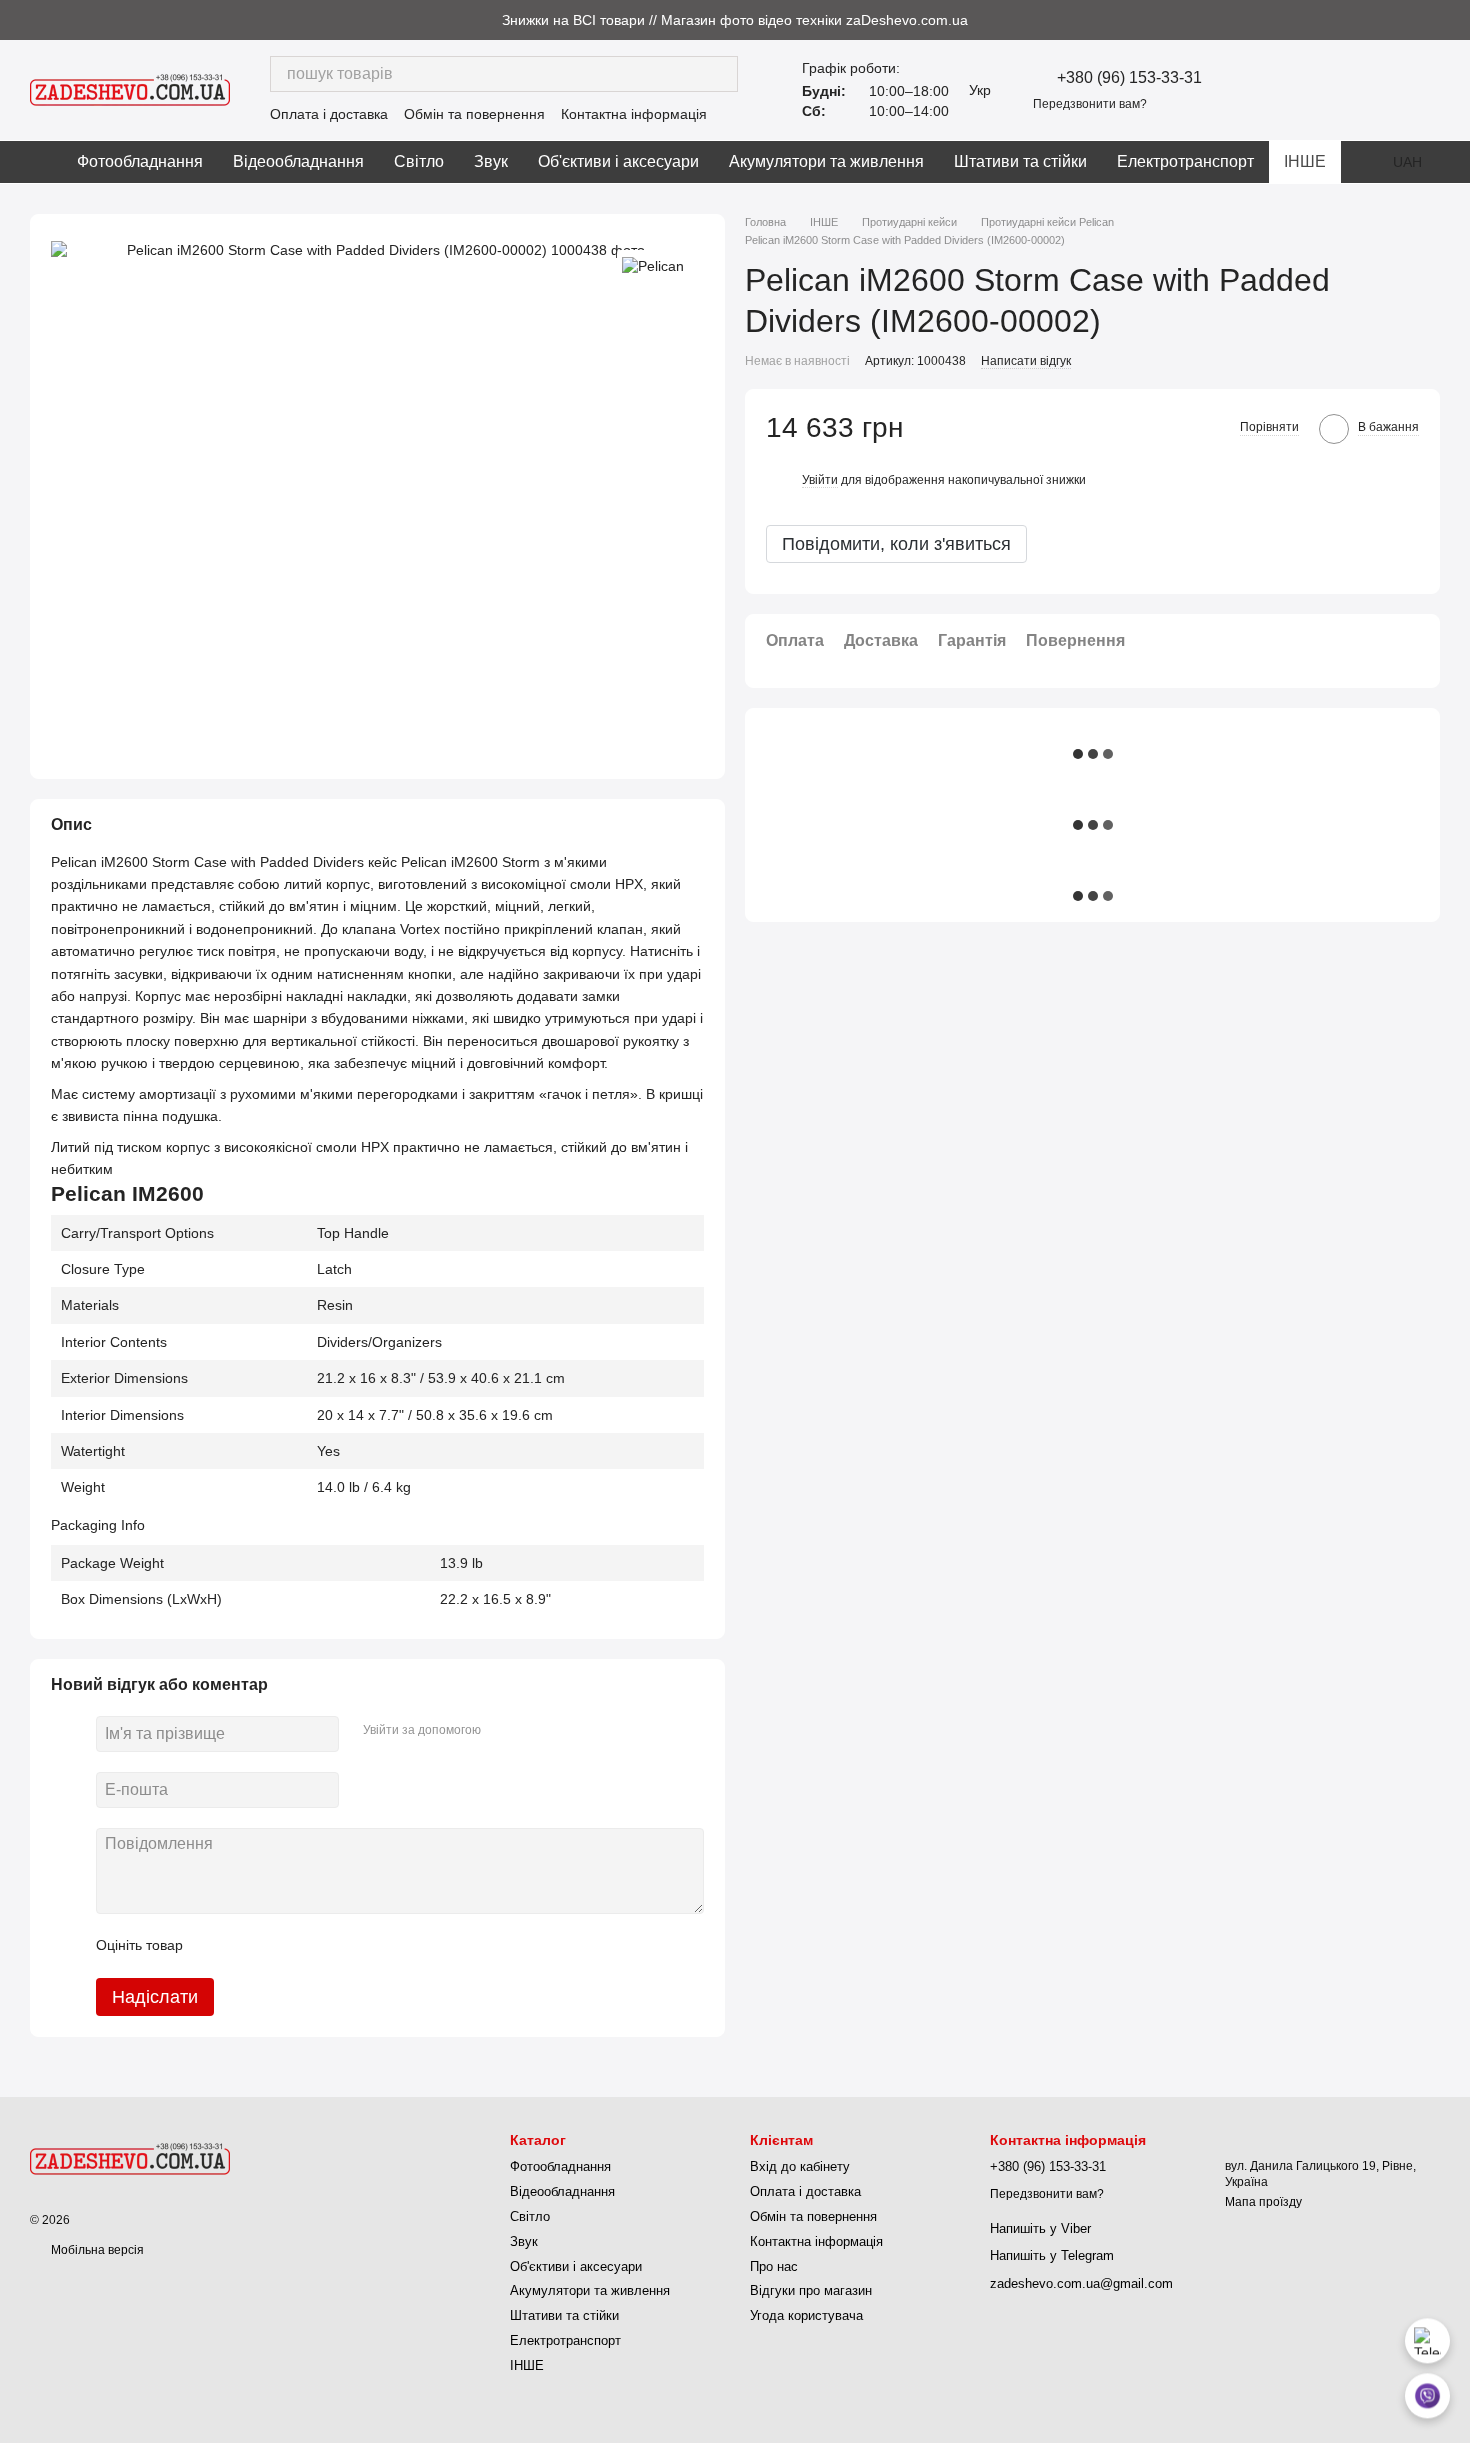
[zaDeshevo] (130, 2158)
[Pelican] (653, 264)
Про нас (774, 2266)
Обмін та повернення (474, 114)
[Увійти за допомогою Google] (535, 1731)
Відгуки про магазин (811, 2290)
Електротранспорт (1185, 161)
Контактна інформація (634, 114)
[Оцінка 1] (216, 1946)
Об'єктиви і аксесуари (618, 161)
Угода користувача (806, 2315)
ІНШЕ (1305, 161)
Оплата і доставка (329, 114)
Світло (419, 161)
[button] (1454, 20)
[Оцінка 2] (248, 1946)
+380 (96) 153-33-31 (1129, 78)
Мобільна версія (96, 2250)
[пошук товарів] (720, 74)
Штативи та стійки (1020, 161)
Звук (491, 161)
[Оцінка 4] (312, 1946)
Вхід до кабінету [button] (800, 2166)
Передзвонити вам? (1090, 104)
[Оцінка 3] (280, 1946)
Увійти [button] (820, 480)
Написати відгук (1026, 361)
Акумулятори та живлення (826, 161)
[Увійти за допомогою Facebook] (503, 1731)
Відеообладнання (298, 161)
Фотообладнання (140, 161)
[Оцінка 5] (344, 1946)
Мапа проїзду (1263, 2202)
